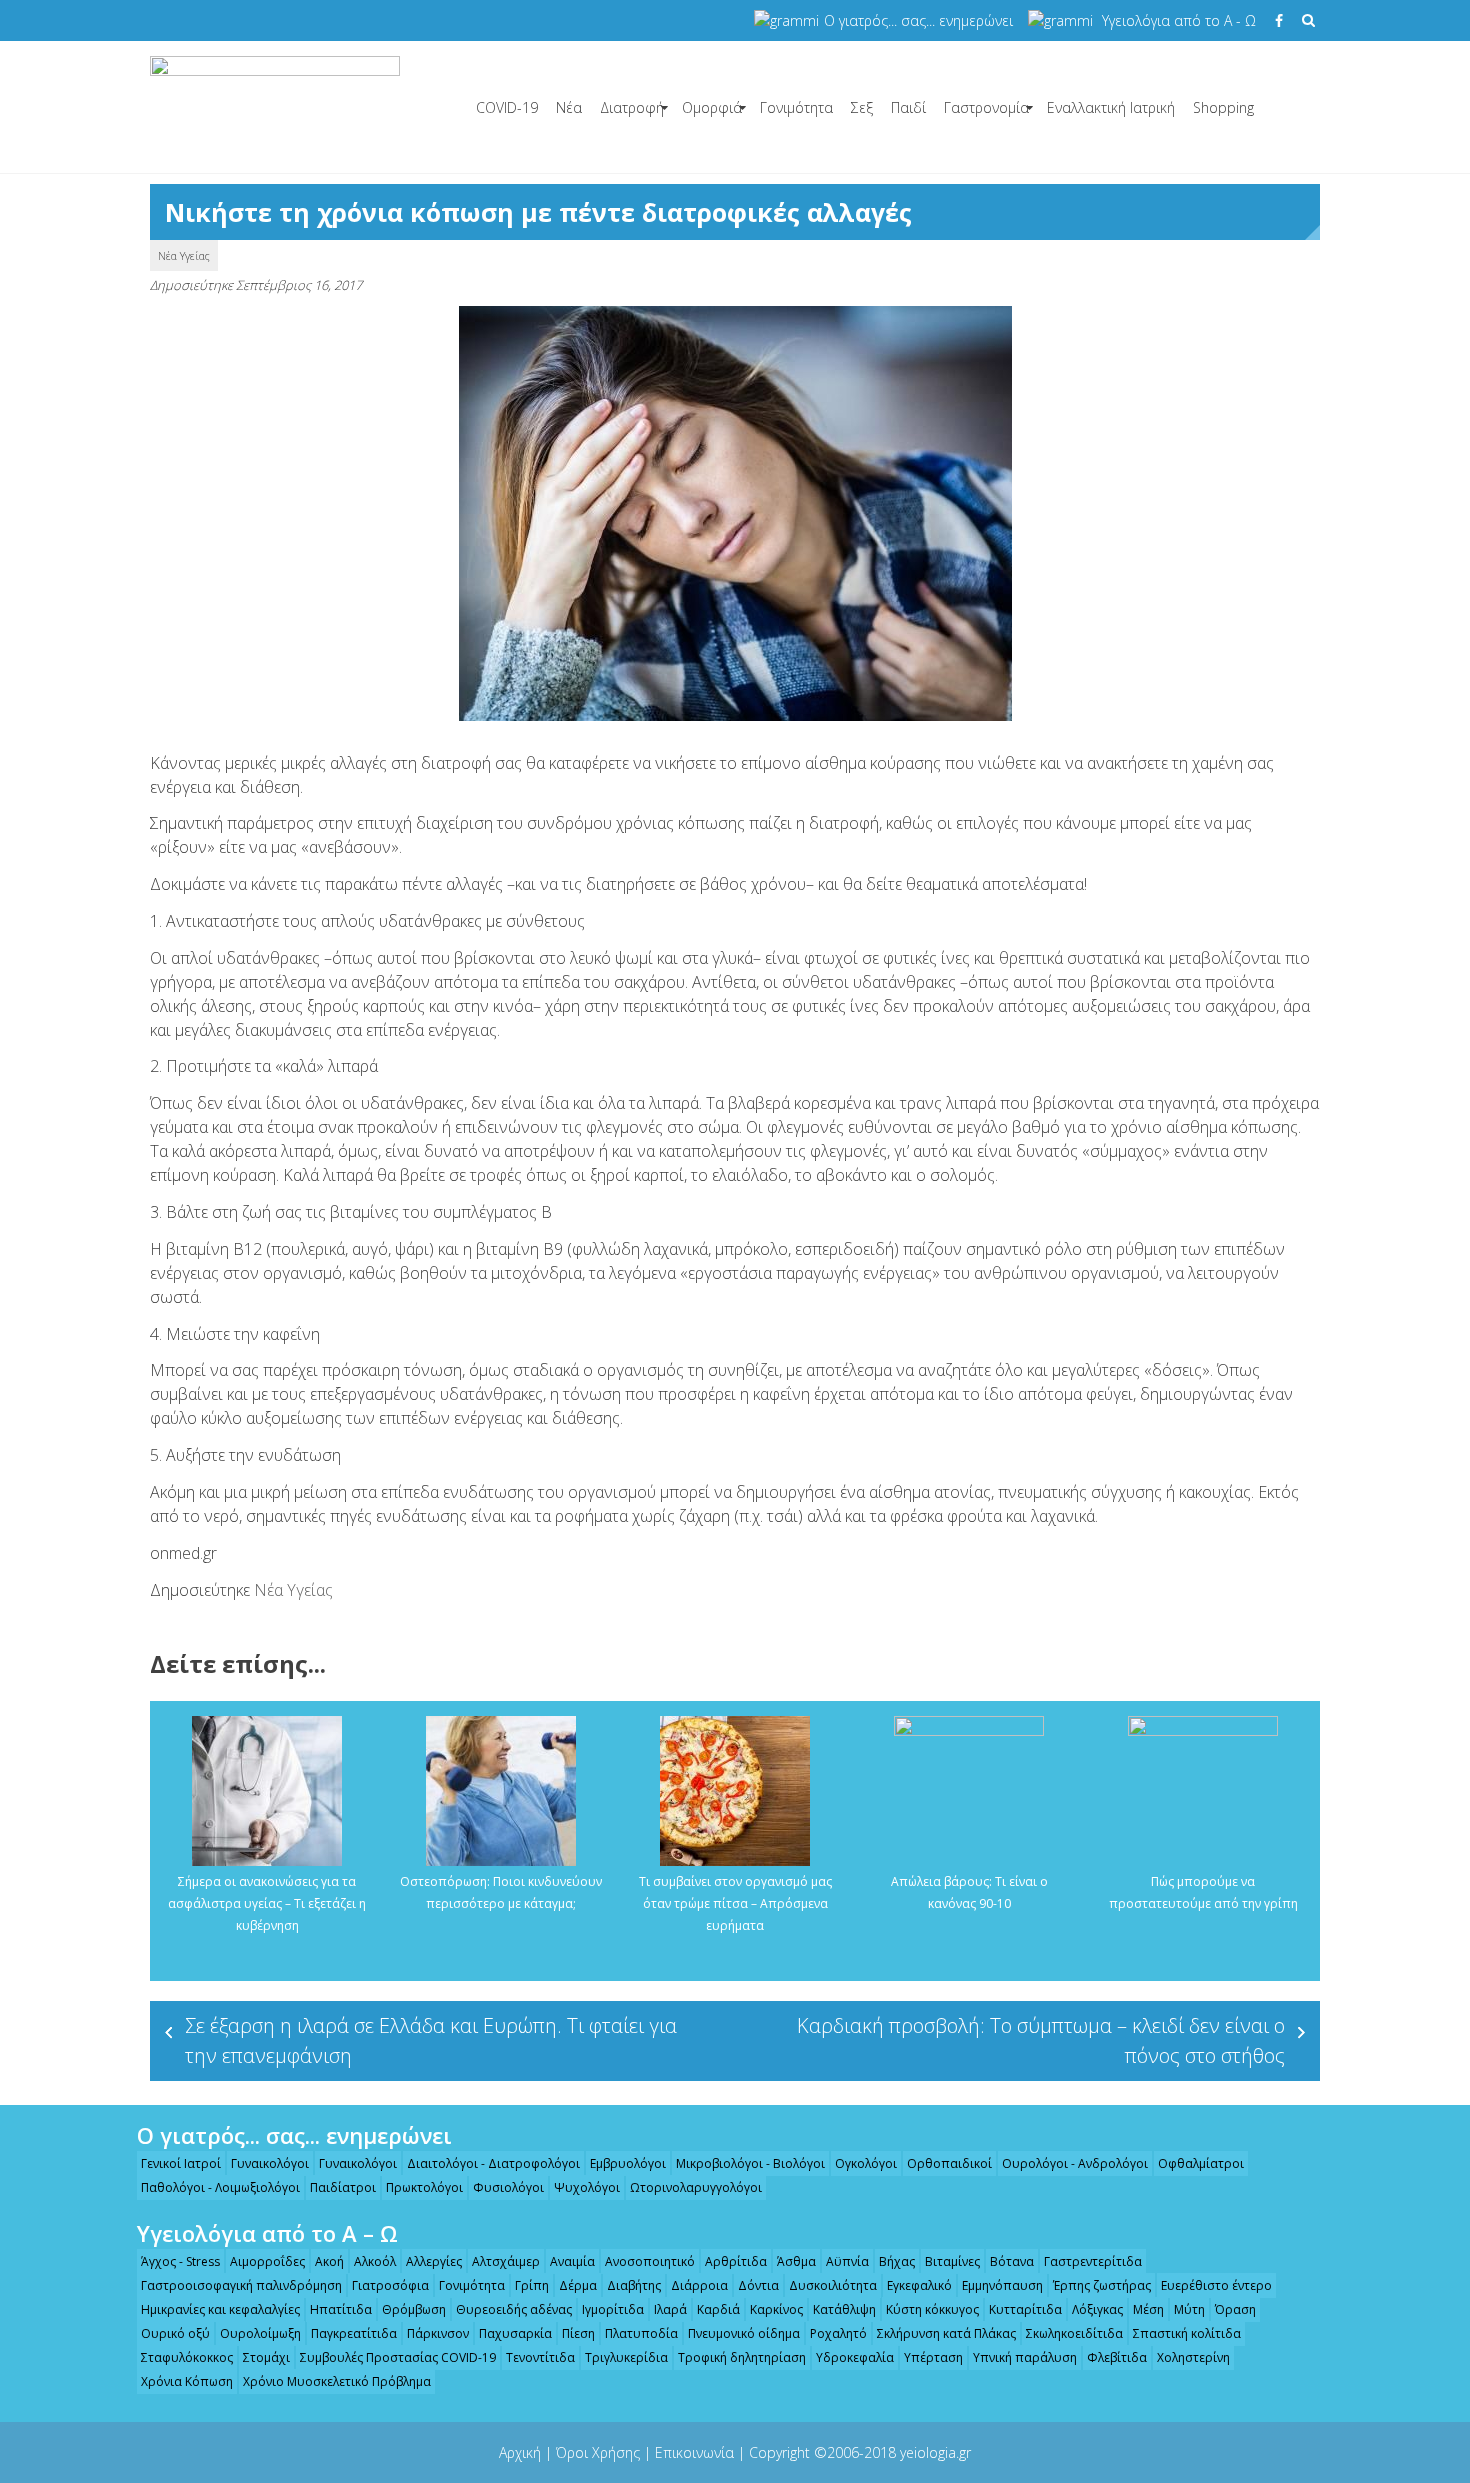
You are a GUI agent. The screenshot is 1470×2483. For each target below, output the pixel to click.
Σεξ (862, 107)
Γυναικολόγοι (270, 2163)
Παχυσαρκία (515, 2333)
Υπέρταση (933, 2357)
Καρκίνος (776, 2309)
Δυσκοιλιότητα (833, 2285)
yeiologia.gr (935, 2452)
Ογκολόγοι (866, 2163)
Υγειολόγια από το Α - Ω (1179, 20)
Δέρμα (578, 2285)
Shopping (1223, 107)
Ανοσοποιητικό (650, 2261)
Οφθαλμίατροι (1201, 2163)
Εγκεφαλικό (919, 2285)
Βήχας (897, 2261)
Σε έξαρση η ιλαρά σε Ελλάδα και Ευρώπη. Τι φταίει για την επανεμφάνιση (431, 2040)
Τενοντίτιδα (540, 2357)
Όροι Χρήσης (598, 2452)
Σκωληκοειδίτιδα (1074, 2333)
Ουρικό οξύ (175, 2333)
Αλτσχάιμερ (506, 2261)
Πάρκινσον (438, 2333)
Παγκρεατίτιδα (354, 2333)
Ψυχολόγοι (587, 2187)
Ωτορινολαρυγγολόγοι (696, 2187)
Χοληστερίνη (1193, 2357)
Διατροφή (632, 107)
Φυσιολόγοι (508, 2187)
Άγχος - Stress (180, 2261)
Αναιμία (572, 2261)
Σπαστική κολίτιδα (1187, 2333)
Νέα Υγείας (184, 255)
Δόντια (758, 2285)
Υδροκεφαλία (855, 2357)
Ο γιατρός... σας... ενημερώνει (918, 20)
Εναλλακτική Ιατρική (1111, 107)
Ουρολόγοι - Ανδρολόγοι (1075, 2163)
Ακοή (329, 2261)
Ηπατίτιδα (341, 2309)
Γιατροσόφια (390, 2285)
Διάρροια (699, 2285)
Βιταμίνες (952, 2261)
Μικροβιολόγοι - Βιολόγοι (750, 2163)
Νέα (569, 107)
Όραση (1235, 2309)
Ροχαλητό (838, 2333)
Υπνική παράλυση (1025, 2357)
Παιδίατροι (343, 2187)
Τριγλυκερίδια (626, 2357)
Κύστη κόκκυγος (932, 2309)
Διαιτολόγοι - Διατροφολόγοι (493, 2163)
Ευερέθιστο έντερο (1216, 2285)
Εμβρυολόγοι (628, 2163)
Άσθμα (796, 2261)
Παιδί (908, 107)
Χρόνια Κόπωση (187, 2381)
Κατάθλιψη (844, 2309)
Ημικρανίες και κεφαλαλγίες (220, 2309)
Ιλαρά (670, 2309)
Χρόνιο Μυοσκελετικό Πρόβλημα (337, 2381)
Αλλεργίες (434, 2261)
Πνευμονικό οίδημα (744, 2333)
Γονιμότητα (796, 107)
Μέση (1148, 2309)
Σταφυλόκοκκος (187, 2357)
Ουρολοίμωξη (260, 2333)
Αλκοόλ (375, 2261)
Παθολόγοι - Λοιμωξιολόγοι (220, 2187)
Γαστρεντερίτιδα (1093, 2261)
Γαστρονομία (986, 107)
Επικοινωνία (694, 2452)
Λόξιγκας (1097, 2309)
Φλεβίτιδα (1117, 2357)
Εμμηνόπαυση (1002, 2285)
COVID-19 (507, 107)
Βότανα (1012, 2261)
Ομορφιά (712, 107)
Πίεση (578, 2333)
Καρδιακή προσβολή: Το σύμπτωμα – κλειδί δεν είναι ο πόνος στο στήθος (1041, 2040)
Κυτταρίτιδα (1025, 2309)
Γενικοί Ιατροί (181, 2163)
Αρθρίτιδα (736, 2261)
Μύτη (1189, 2309)
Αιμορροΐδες (267, 2261)
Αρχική (520, 2452)
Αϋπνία (847, 2261)
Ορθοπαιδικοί (949, 2163)
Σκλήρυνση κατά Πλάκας (946, 2333)
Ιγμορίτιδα (613, 2309)
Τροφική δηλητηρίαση (742, 2357)
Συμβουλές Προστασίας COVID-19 (398, 2357)
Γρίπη (532, 2285)
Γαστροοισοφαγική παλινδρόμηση (241, 2285)
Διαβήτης (634, 2285)
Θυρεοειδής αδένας (514, 2309)
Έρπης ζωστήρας (1102, 2285)
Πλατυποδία (641, 2333)
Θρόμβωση (414, 2309)
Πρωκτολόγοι (424, 2187)
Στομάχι (266, 2357)
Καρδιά (718, 2309)
